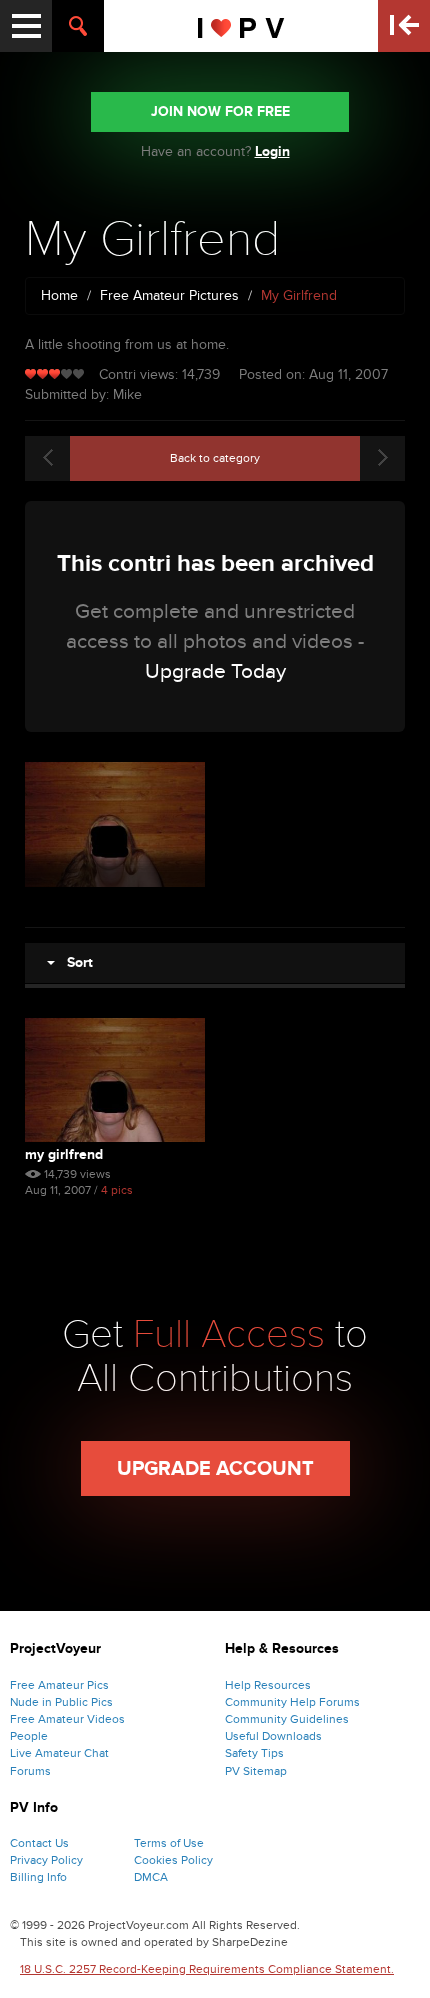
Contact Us (39, 1843)
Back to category (215, 458)
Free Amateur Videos (67, 1719)
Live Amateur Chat (59, 1753)
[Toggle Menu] (26, 26)
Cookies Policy (173, 1860)
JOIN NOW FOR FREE (220, 111)
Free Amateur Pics (59, 1685)
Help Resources (268, 1685)
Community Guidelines (287, 1719)
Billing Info (38, 1877)
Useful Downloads (273, 1736)
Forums (30, 1771)
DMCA (151, 1877)
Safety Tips (254, 1753)
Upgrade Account (215, 1469)
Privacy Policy (46, 1860)
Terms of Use (169, 1843)
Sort (74, 962)
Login (272, 151)
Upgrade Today (215, 671)
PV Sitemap (256, 1771)
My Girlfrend (64, 1154)
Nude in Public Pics (61, 1702)
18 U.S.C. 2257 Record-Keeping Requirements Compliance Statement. (207, 1969)
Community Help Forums (292, 1702)
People (29, 1736)
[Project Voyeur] (241, 26)
